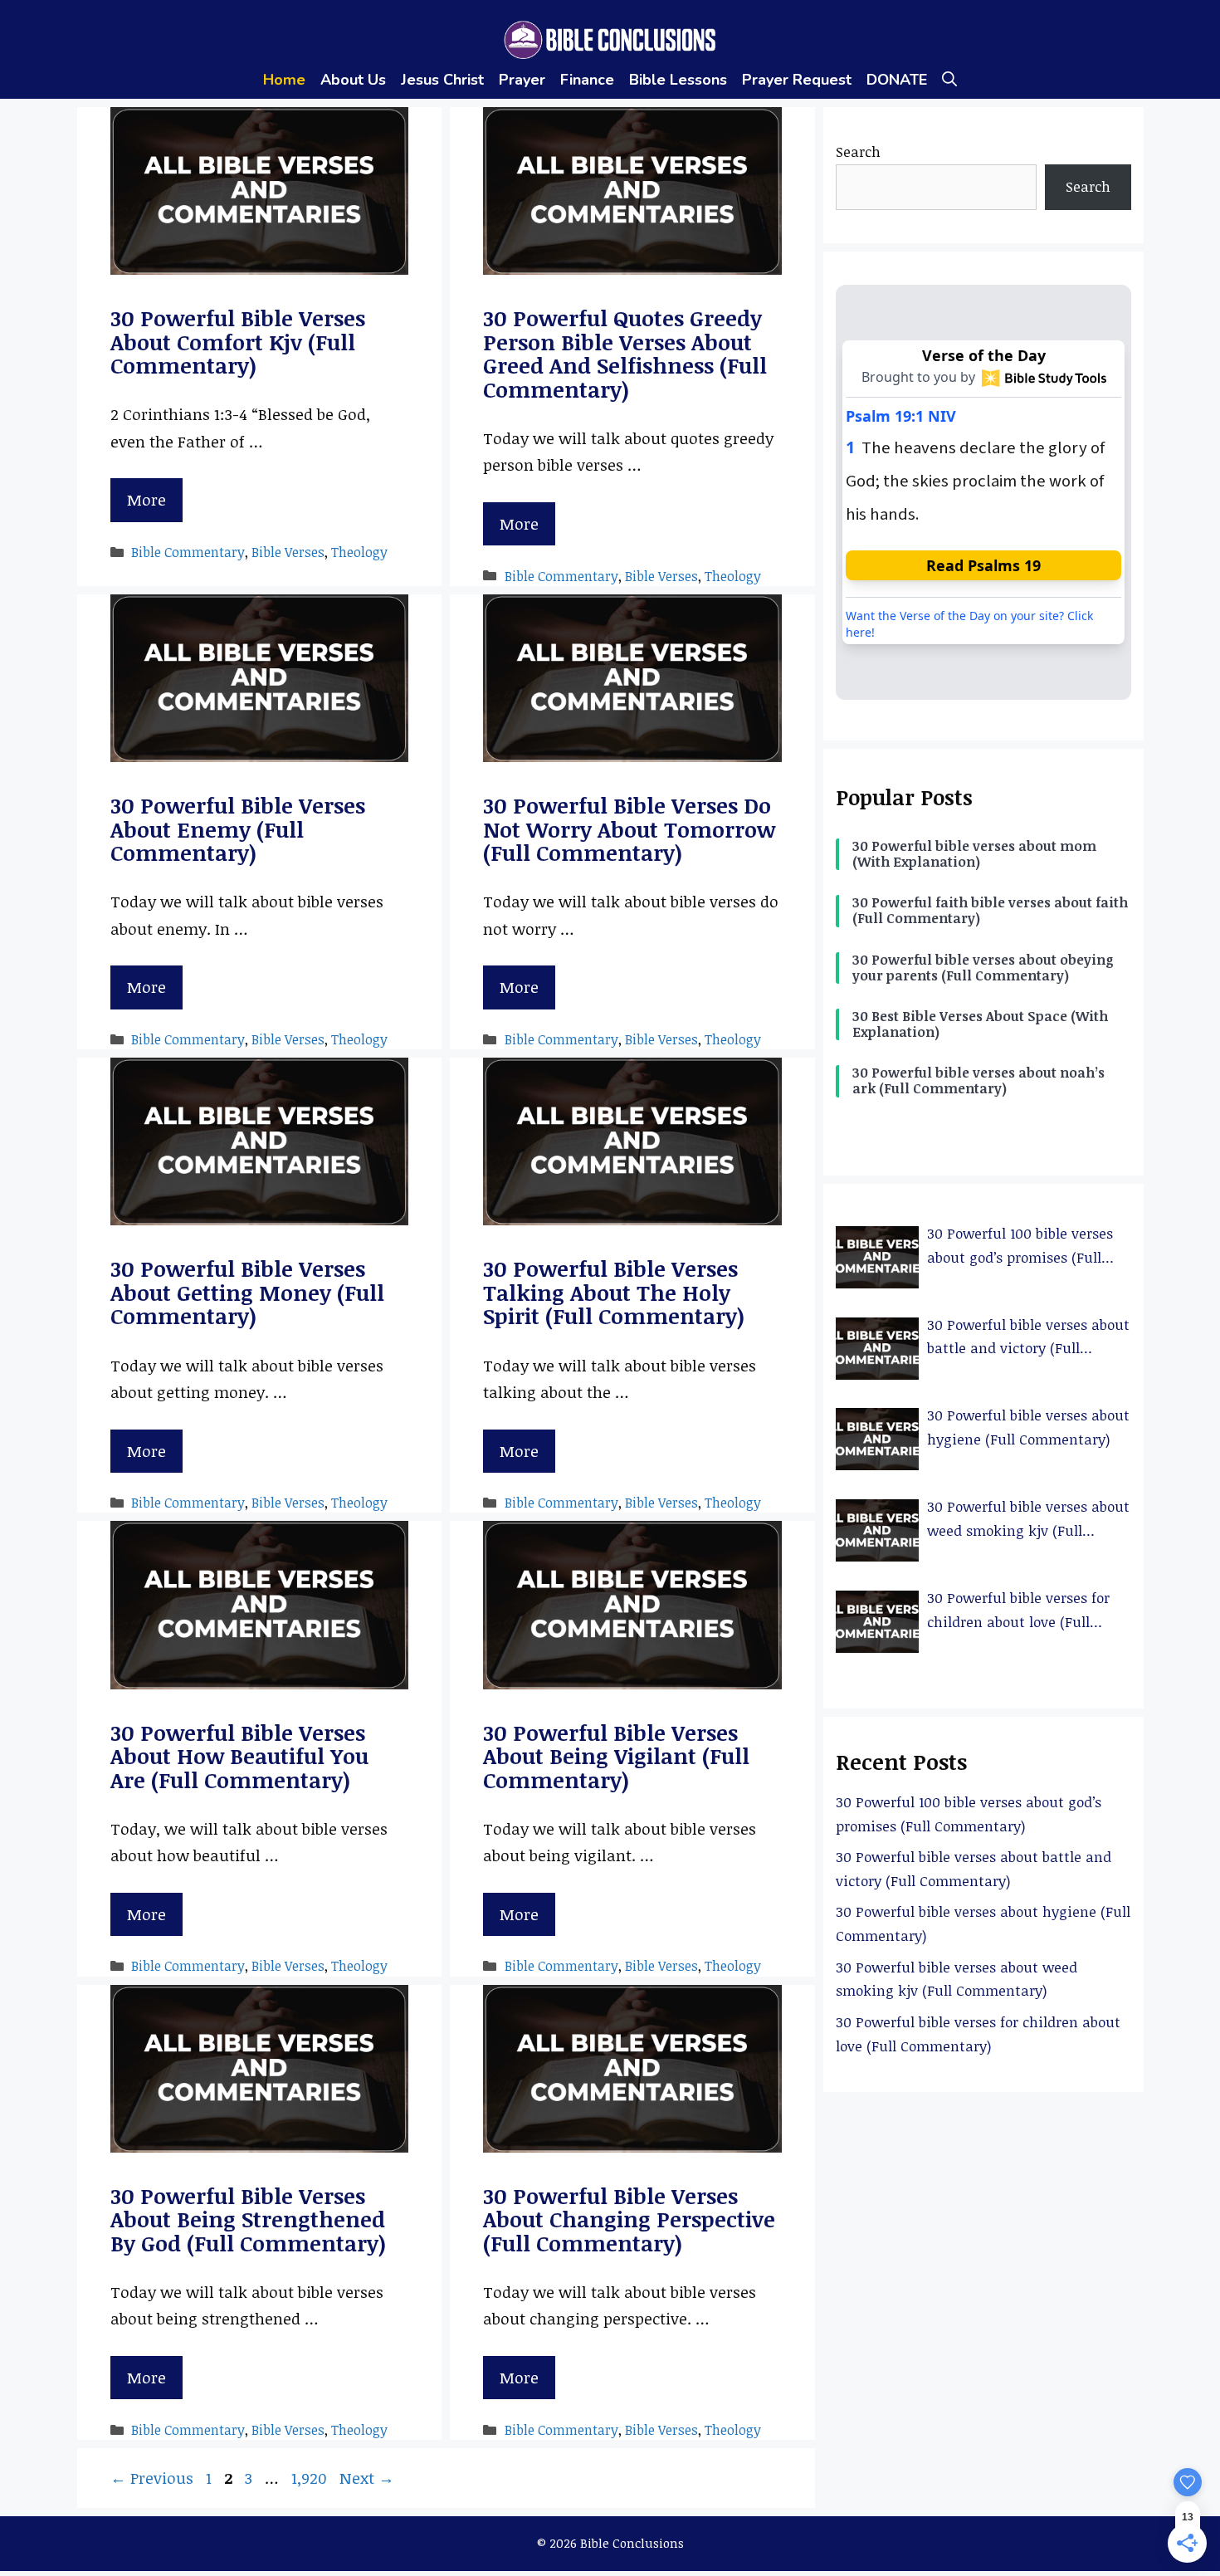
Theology (359, 552)
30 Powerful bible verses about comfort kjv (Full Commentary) (238, 342)
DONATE (897, 80)
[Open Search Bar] (949, 80)
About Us (353, 80)
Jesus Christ (442, 80)
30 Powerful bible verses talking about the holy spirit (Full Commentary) (614, 1292)
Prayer (522, 80)
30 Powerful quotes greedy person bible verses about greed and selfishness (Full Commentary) (625, 354)
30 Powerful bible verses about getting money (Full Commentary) (247, 1292)
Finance (587, 80)
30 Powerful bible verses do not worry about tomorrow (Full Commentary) (629, 829)
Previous (152, 2478)
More (146, 500)
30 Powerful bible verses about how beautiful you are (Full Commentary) (239, 1756)
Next (367, 2478)
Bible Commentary (188, 552)
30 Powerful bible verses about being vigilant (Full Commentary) (616, 1756)
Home (284, 80)
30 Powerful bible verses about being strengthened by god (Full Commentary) (248, 2219)
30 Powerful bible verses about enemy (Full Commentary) (238, 829)
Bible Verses (288, 552)
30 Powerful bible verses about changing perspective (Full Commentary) (629, 2219)
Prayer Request (797, 80)
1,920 (309, 2478)
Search (858, 152)
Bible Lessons (678, 80)
